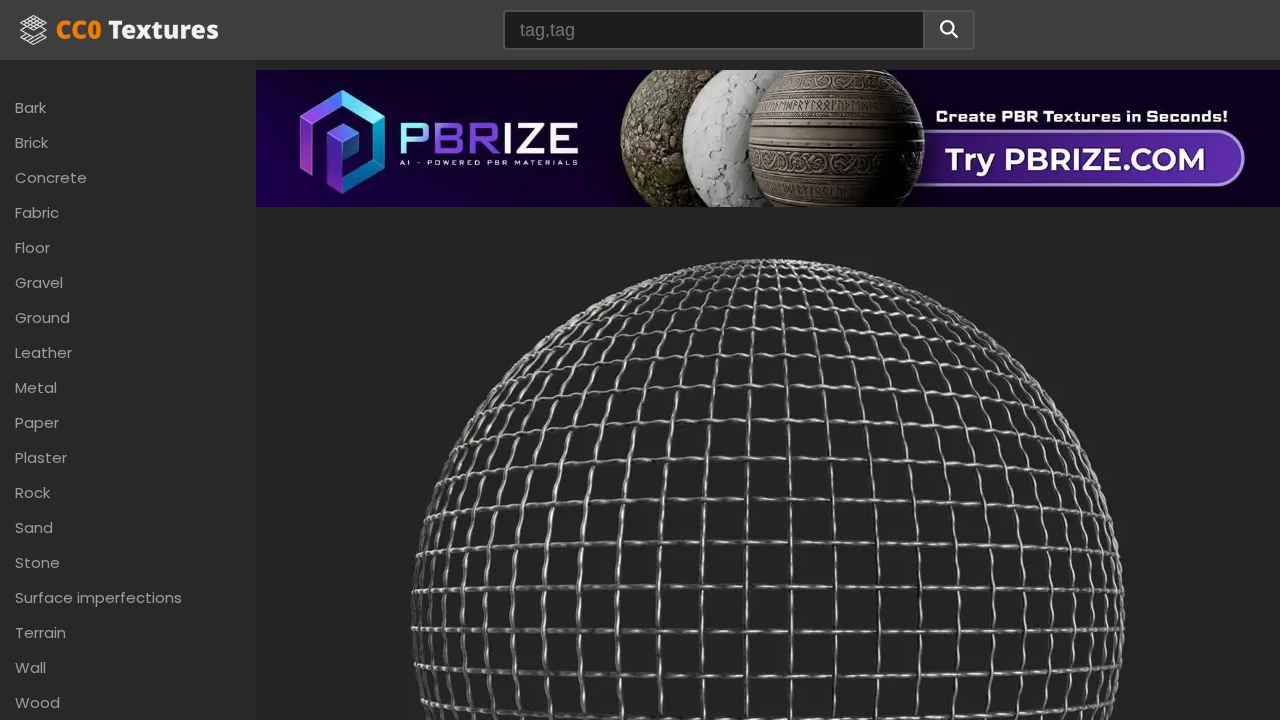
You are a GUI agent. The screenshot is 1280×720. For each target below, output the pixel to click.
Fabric (37, 212)
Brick (31, 142)
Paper (37, 422)
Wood (37, 702)
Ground (42, 317)
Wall (30, 667)
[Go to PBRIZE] (768, 136)
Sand (34, 527)
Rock (32, 492)
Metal (36, 387)
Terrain (40, 632)
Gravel (39, 282)
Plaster (41, 457)
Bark (30, 107)
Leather (43, 352)
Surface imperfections (98, 597)
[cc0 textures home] (119, 30)
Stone (37, 562)
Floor (32, 247)
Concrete (51, 177)
